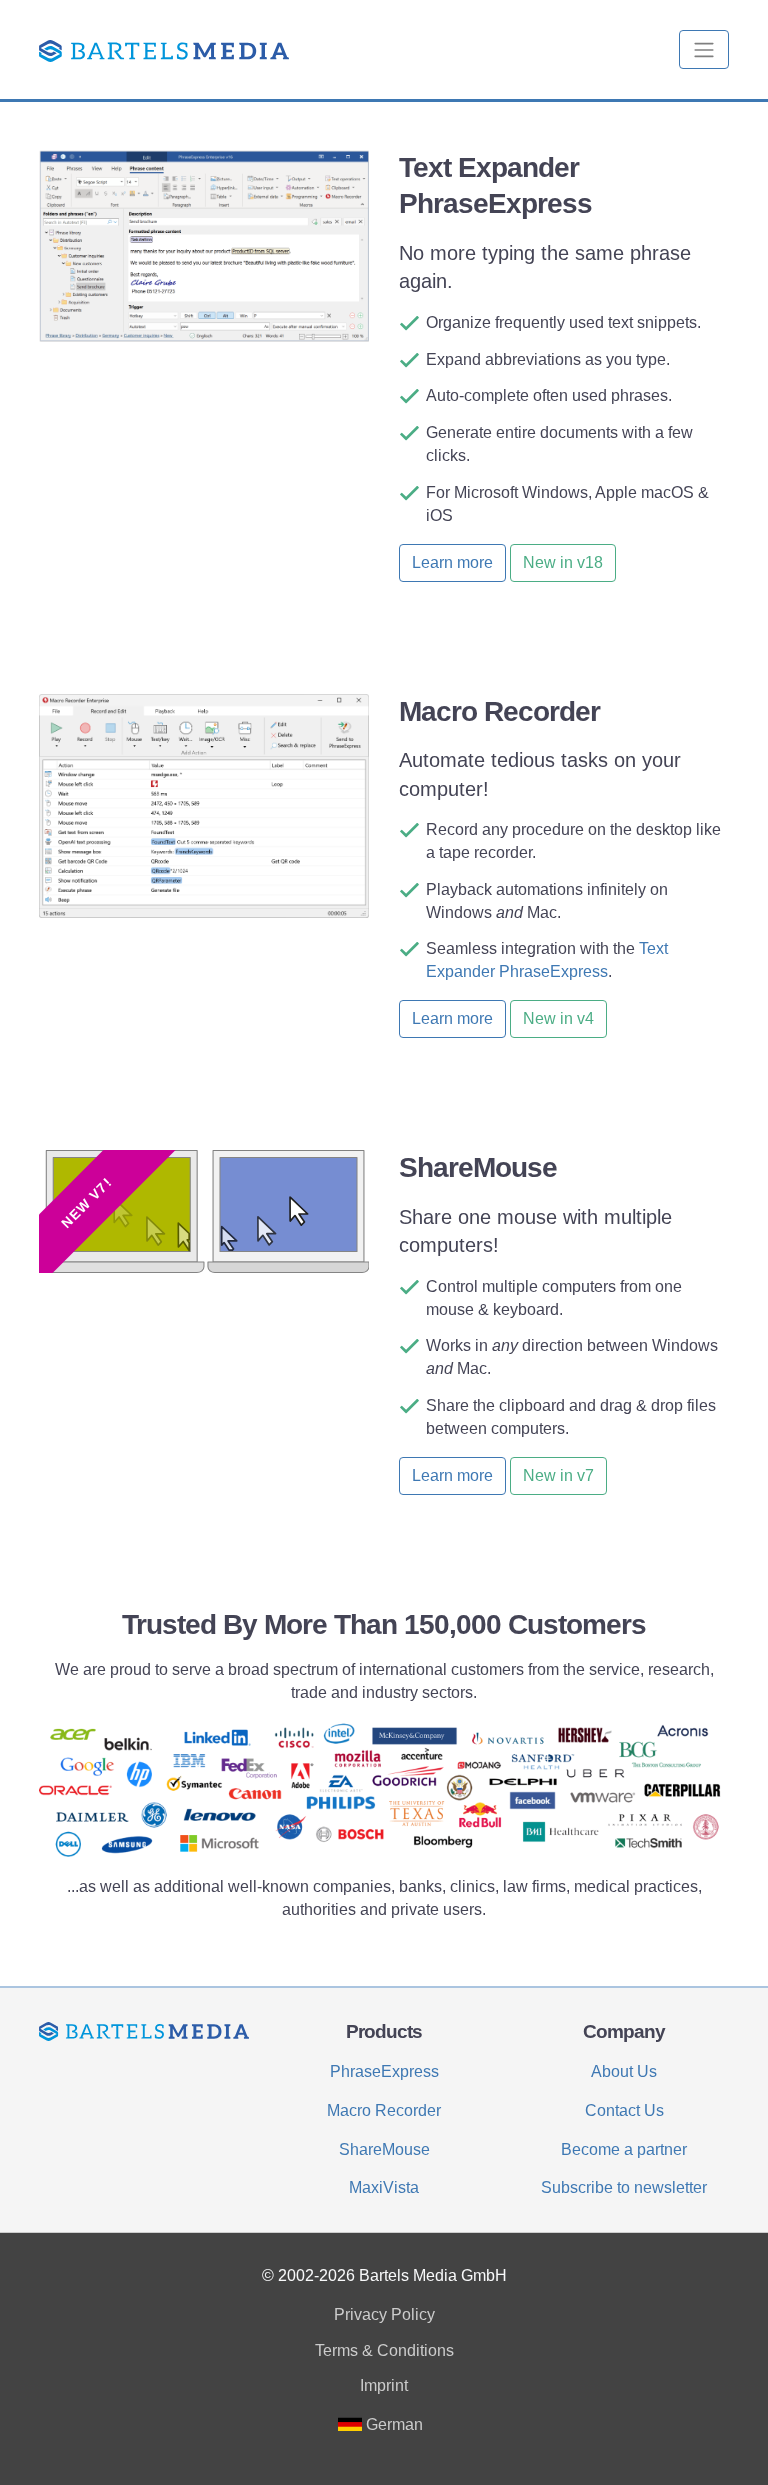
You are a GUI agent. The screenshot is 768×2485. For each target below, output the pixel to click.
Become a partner (624, 2149)
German (392, 2424)
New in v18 (563, 562)
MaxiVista (384, 2187)
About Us (624, 2071)
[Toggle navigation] (704, 49)
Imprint (384, 2385)
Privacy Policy (384, 2314)
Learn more (452, 562)
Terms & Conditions (384, 2350)
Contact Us (624, 2110)
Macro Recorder (384, 2110)
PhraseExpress (384, 2071)
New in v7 (558, 1475)
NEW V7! (86, 1203)
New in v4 (558, 1018)
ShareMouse (384, 2149)
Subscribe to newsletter (624, 2187)
